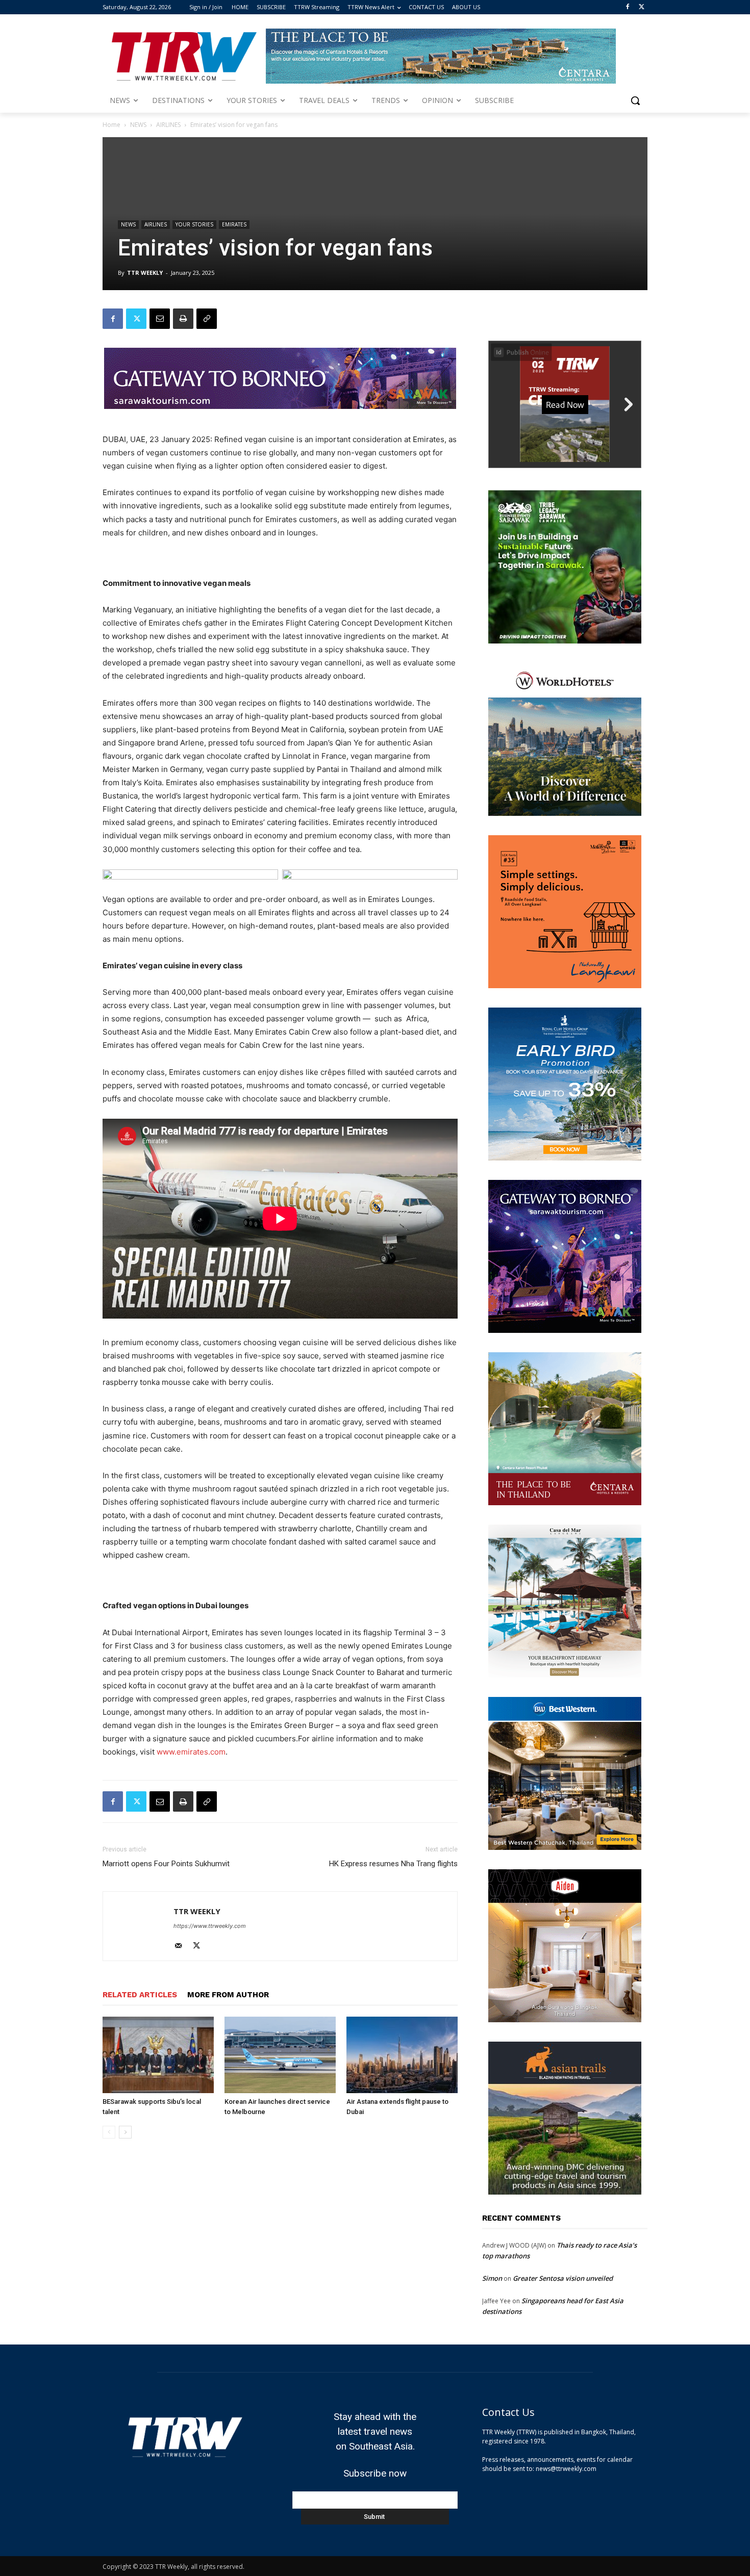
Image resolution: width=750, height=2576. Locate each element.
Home (111, 125)
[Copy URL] (207, 319)
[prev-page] (109, 2132)
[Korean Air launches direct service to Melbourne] (280, 2055)
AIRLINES (168, 125)
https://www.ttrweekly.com (210, 1926)
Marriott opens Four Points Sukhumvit (166, 1864)
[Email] (160, 319)
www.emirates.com (191, 1752)
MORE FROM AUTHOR (228, 1995)
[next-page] (125, 2132)
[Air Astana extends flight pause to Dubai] (402, 2055)
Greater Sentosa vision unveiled (563, 2278)
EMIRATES (234, 224)
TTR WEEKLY (145, 273)
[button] (635, 100)
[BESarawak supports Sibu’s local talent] (158, 2055)
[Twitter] (642, 7)
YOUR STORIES (194, 224)
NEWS (138, 125)
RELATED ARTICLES (140, 1995)
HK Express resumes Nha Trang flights (393, 1864)
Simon (492, 2278)
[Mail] (182, 1946)
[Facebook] (627, 7)
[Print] (183, 319)
